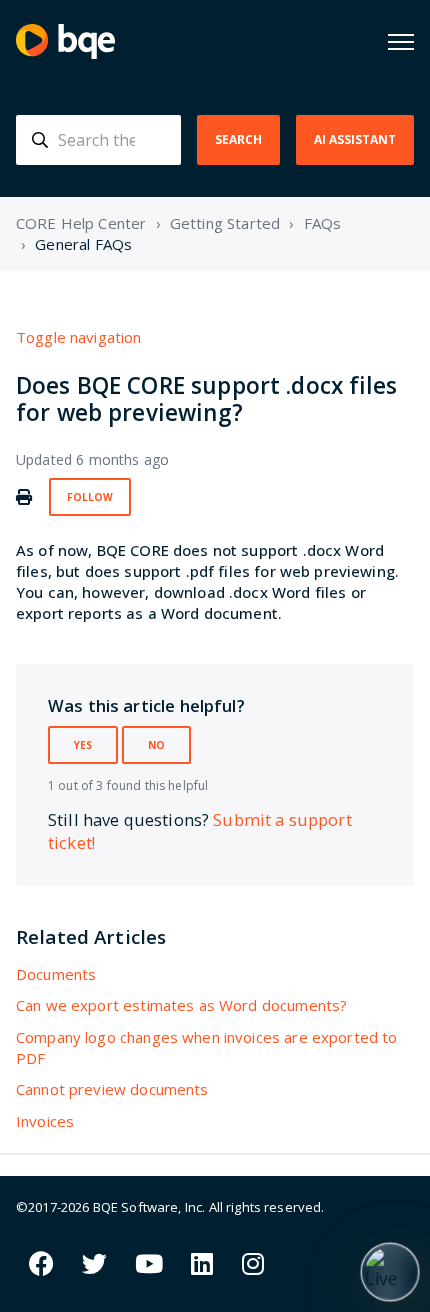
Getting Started (225, 223)
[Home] (65, 41)
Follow (90, 497)
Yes (83, 745)
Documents (56, 974)
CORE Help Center (81, 223)
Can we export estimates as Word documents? (181, 1005)
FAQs (323, 223)
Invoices (45, 1121)
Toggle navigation (79, 337)
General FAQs (83, 244)
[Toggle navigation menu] (401, 42)
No (156, 745)
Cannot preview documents (112, 1089)
